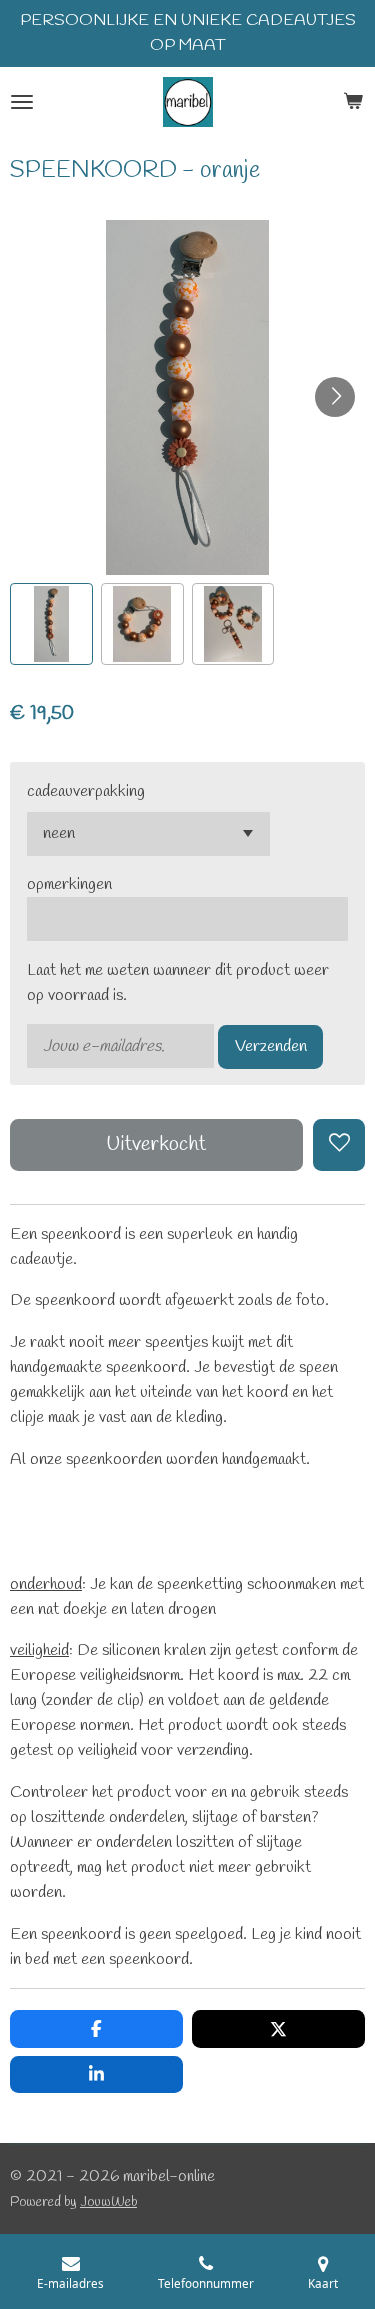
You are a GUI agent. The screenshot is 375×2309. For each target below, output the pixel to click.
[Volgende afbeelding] (335, 397)
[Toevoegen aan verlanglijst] (339, 1145)
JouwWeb (108, 2202)
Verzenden (271, 1046)
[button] (51, 624)
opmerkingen (69, 884)
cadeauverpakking (86, 791)
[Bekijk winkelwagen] (353, 102)
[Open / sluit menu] (22, 102)
